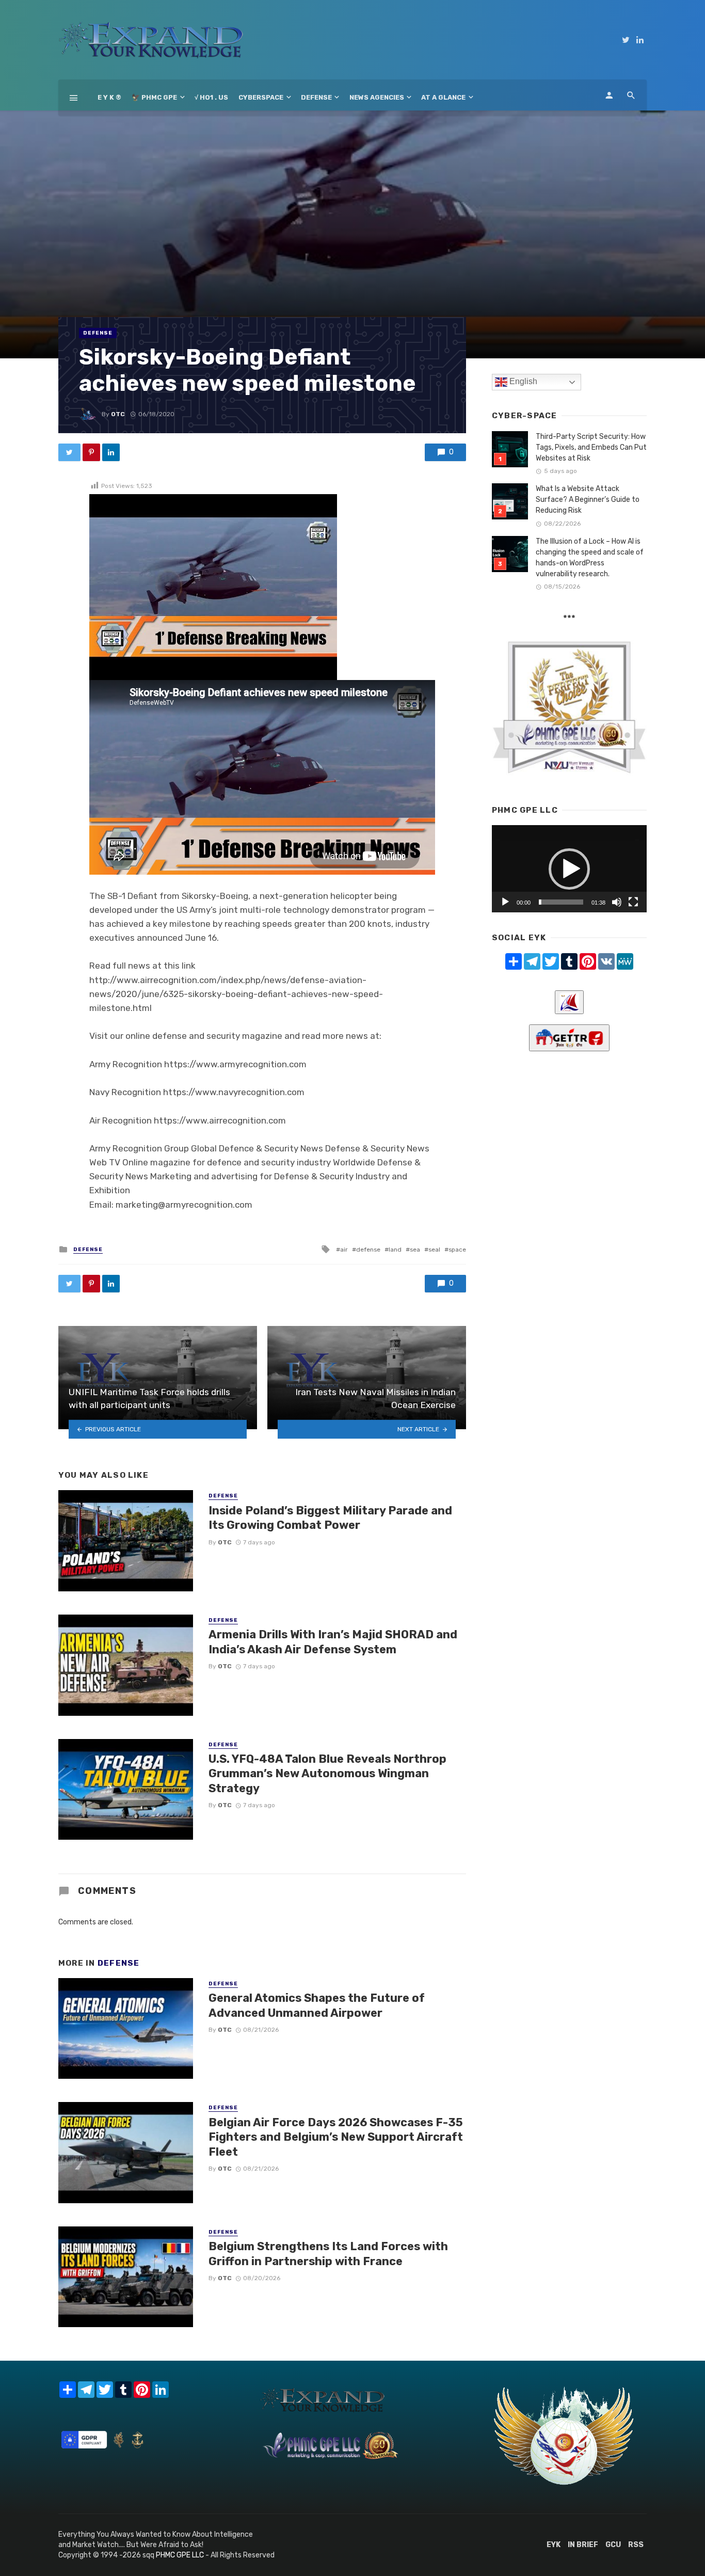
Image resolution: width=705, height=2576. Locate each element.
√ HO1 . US (211, 97)
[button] (569, 869)
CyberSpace (261, 97)
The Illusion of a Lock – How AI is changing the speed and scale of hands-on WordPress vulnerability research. (590, 558)
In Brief (583, 2545)
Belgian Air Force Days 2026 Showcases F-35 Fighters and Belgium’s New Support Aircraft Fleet (336, 2137)
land (395, 1250)
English (522, 381)
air (344, 1250)
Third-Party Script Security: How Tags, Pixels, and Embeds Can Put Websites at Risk (591, 447)
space (457, 1250)
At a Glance (443, 97)
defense (368, 1250)
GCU (613, 2545)
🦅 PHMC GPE (154, 97)
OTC (118, 414)
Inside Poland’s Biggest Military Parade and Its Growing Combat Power (330, 1518)
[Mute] (617, 902)
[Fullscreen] (633, 902)
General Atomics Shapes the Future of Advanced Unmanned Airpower (317, 2005)
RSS (636, 2545)
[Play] (505, 902)
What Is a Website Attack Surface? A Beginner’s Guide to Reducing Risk (588, 500)
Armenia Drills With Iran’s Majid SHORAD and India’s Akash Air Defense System (333, 1642)
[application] (569, 869)
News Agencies (377, 97)
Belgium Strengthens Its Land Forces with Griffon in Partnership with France (328, 2254)
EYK (554, 2545)
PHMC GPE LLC (180, 2555)
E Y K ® (109, 97)
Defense (316, 97)
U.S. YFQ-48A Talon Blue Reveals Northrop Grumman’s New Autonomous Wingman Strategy (327, 1774)
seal (434, 1250)
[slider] (561, 902)
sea (415, 1250)
